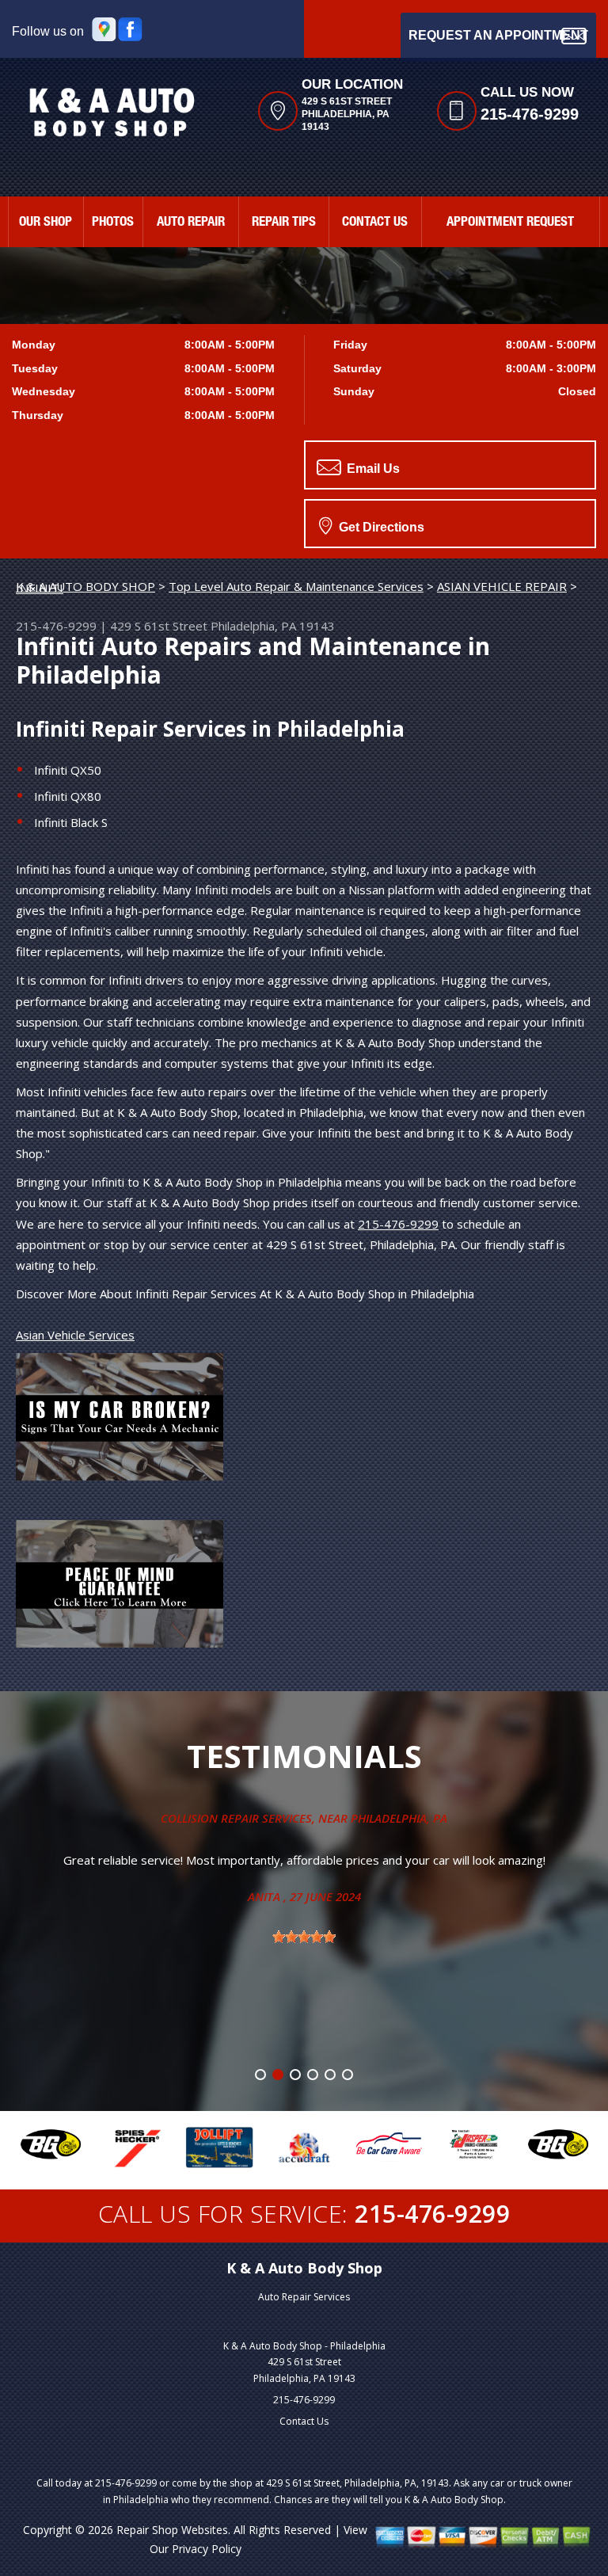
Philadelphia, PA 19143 (273, 626)
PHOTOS (113, 223)
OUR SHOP (46, 223)
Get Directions (380, 527)
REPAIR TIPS (284, 223)
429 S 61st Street (159, 626)
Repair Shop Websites (172, 2530)
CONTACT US (375, 223)
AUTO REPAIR (191, 223)
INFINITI (40, 588)
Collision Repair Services (236, 1818)
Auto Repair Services (304, 2297)
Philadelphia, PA (399, 1818)
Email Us (372, 469)
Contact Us (304, 2421)
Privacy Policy (207, 2549)
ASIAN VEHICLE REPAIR (502, 586)
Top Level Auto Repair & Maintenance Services (296, 586)
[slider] (304, 1937)
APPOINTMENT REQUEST (510, 223)
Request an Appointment (498, 35)
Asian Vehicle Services (75, 1335)
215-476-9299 (530, 114)
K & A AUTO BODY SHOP (85, 586)
